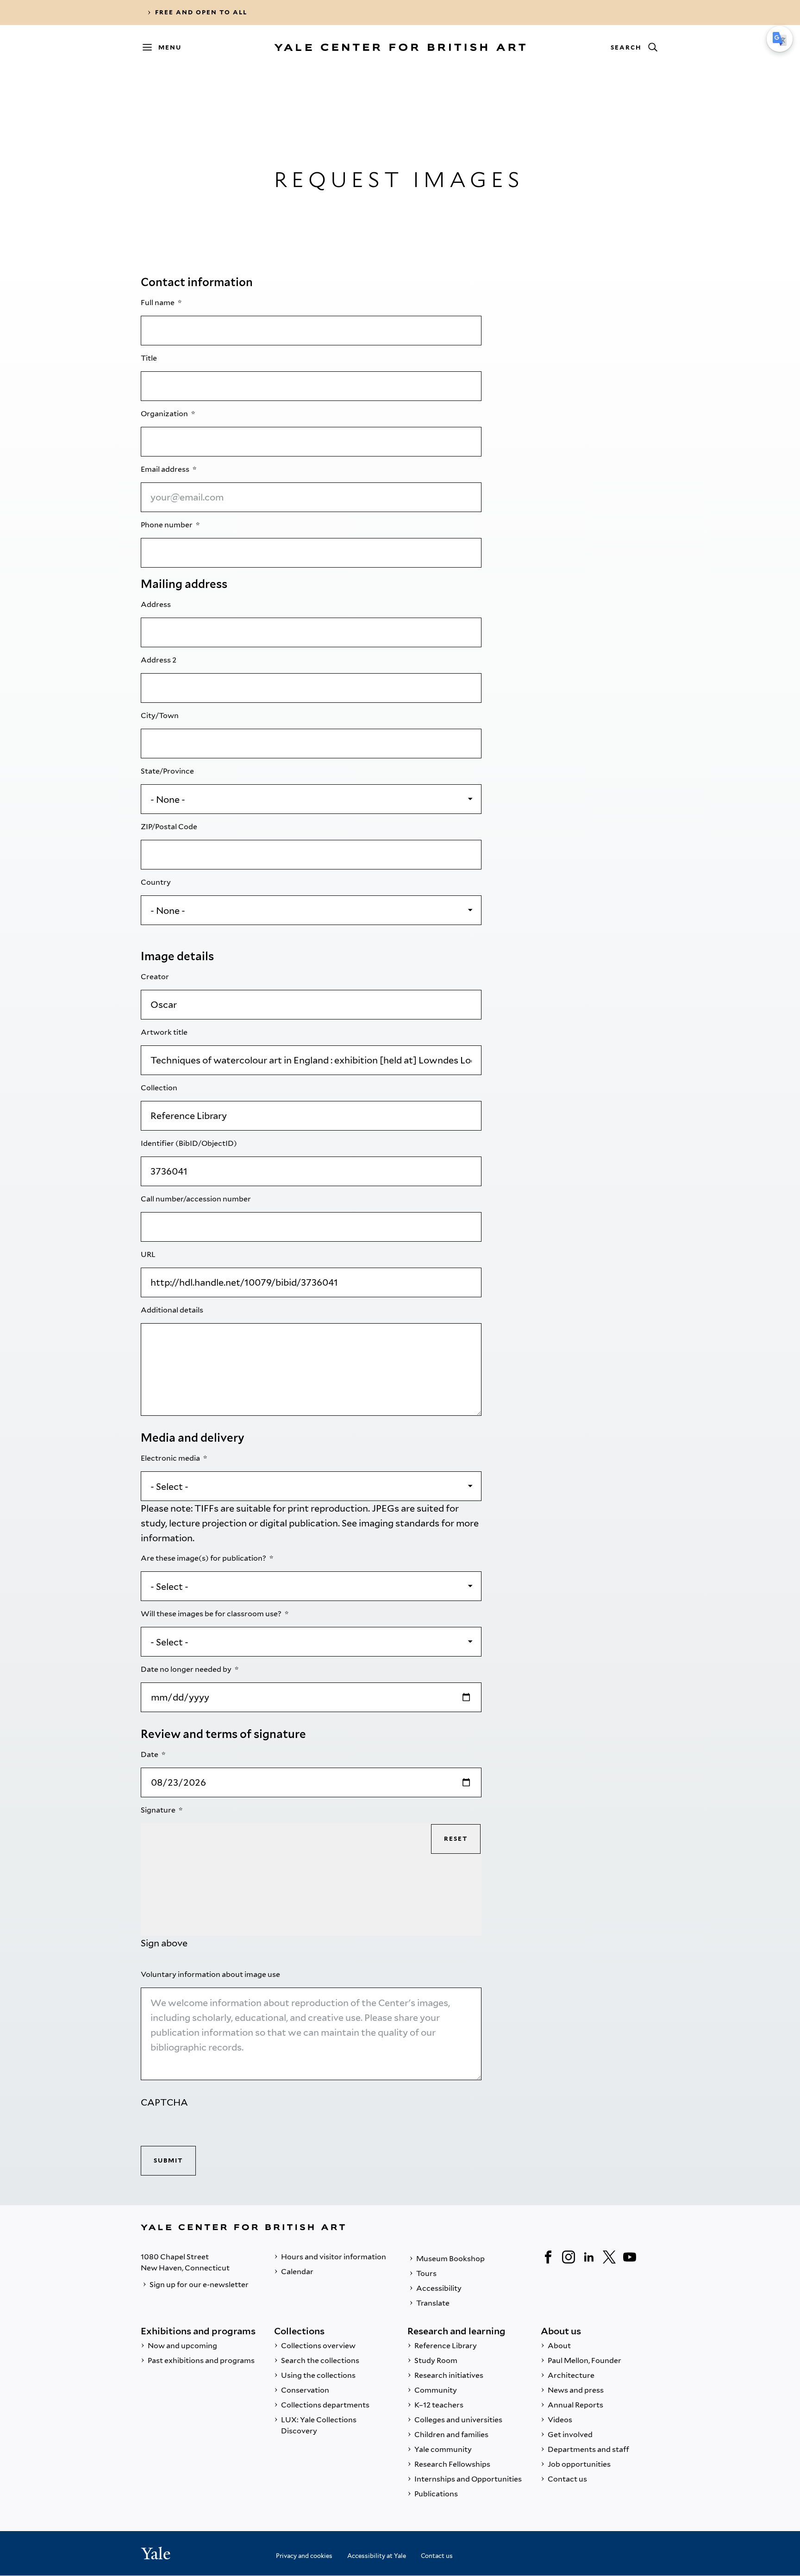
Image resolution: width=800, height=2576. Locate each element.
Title (150, 358)
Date (150, 1754)
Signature (159, 1810)
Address (156, 604)
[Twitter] (609, 2257)
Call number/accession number (197, 1199)
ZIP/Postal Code (170, 827)
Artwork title (165, 1032)
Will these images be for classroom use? (212, 1614)
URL (149, 1254)
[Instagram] (569, 2257)
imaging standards (399, 1523)
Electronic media (171, 1458)
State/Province (168, 771)
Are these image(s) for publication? (204, 1558)
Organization (165, 414)
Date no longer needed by (187, 1669)
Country (156, 882)
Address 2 (159, 660)
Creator (156, 977)
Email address (166, 469)
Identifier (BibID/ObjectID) (190, 1143)
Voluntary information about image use (211, 1974)
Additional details (173, 1310)
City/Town (160, 716)
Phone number (167, 525)
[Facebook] (548, 2257)
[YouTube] (630, 2257)
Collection (160, 1088)
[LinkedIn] (589, 2257)
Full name (158, 303)
